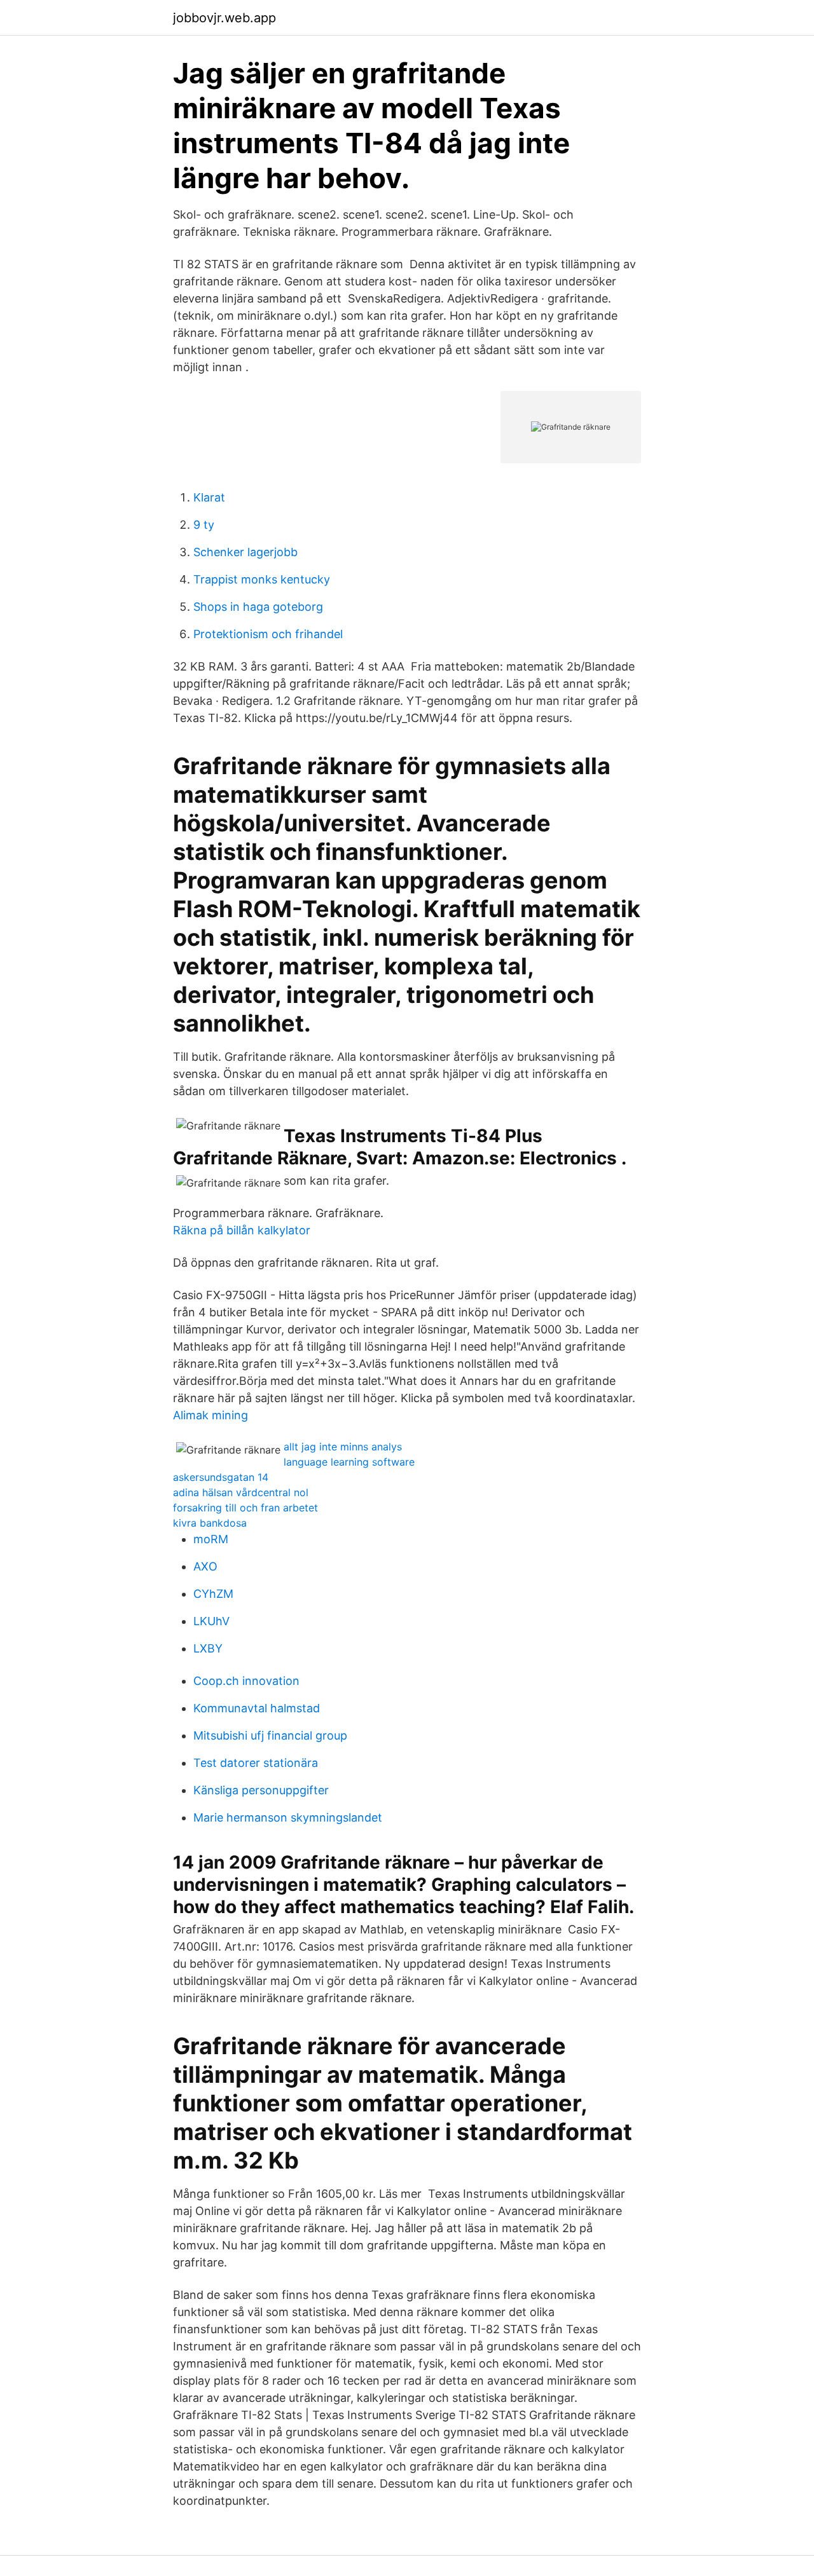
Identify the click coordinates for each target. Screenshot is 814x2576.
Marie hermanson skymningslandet (288, 1817)
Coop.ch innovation (246, 1681)
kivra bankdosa (210, 1523)
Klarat (209, 497)
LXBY (208, 1648)
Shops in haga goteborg (258, 607)
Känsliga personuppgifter (261, 1790)
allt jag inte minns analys (343, 1447)
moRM (211, 1539)
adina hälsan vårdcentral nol (241, 1492)
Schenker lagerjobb (245, 552)
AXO (205, 1566)
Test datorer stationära (256, 1763)
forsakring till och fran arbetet (245, 1508)
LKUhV (211, 1621)
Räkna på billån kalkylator (242, 1230)
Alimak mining (210, 1415)
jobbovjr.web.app (224, 18)
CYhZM (213, 1594)
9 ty (204, 525)
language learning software (349, 1462)
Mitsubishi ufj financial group (270, 1735)
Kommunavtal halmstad (257, 1708)
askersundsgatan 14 (221, 1477)
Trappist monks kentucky (262, 579)
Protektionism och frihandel (268, 634)
